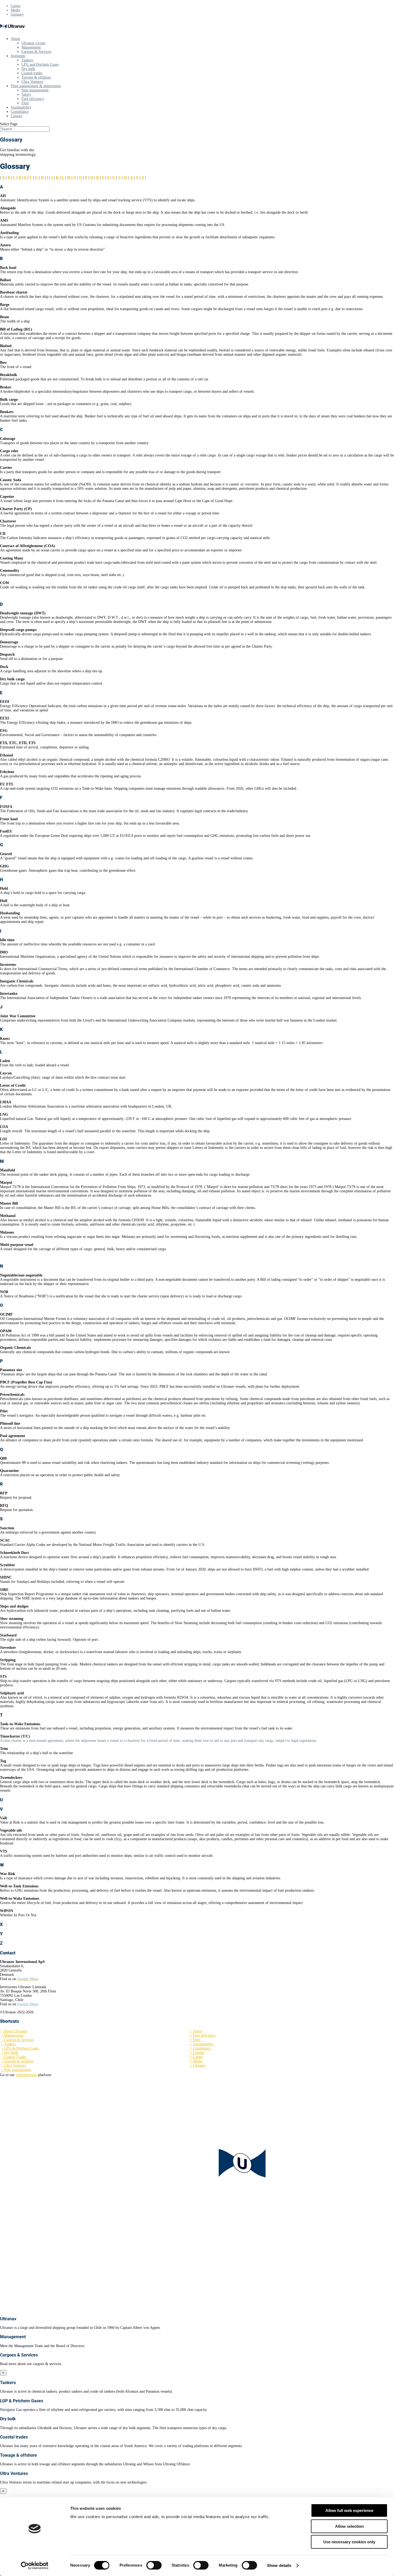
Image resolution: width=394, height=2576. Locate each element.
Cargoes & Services (36, 52)
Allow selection (349, 2526)
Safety (26, 94)
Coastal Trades (14, 2057)
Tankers (27, 60)
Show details (279, 2565)
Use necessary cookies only (349, 2542)
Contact (16, 116)
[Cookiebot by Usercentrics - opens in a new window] (35, 2566)
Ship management (35, 90)
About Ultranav (14, 2031)
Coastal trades (32, 73)
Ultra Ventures (32, 82)
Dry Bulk (10, 2053)
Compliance (20, 112)
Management (31, 47)
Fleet (25, 103)
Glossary (17, 14)
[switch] (154, 2565)
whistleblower (26, 2075)
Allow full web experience (349, 2510)
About (15, 39)
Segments (18, 56)
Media (15, 10)
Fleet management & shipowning (36, 86)
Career (16, 6)
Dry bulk (28, 69)
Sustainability (21, 107)
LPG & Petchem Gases (20, 2048)
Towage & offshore (36, 77)
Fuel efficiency (33, 99)
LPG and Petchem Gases (40, 64)
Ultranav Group (33, 43)
